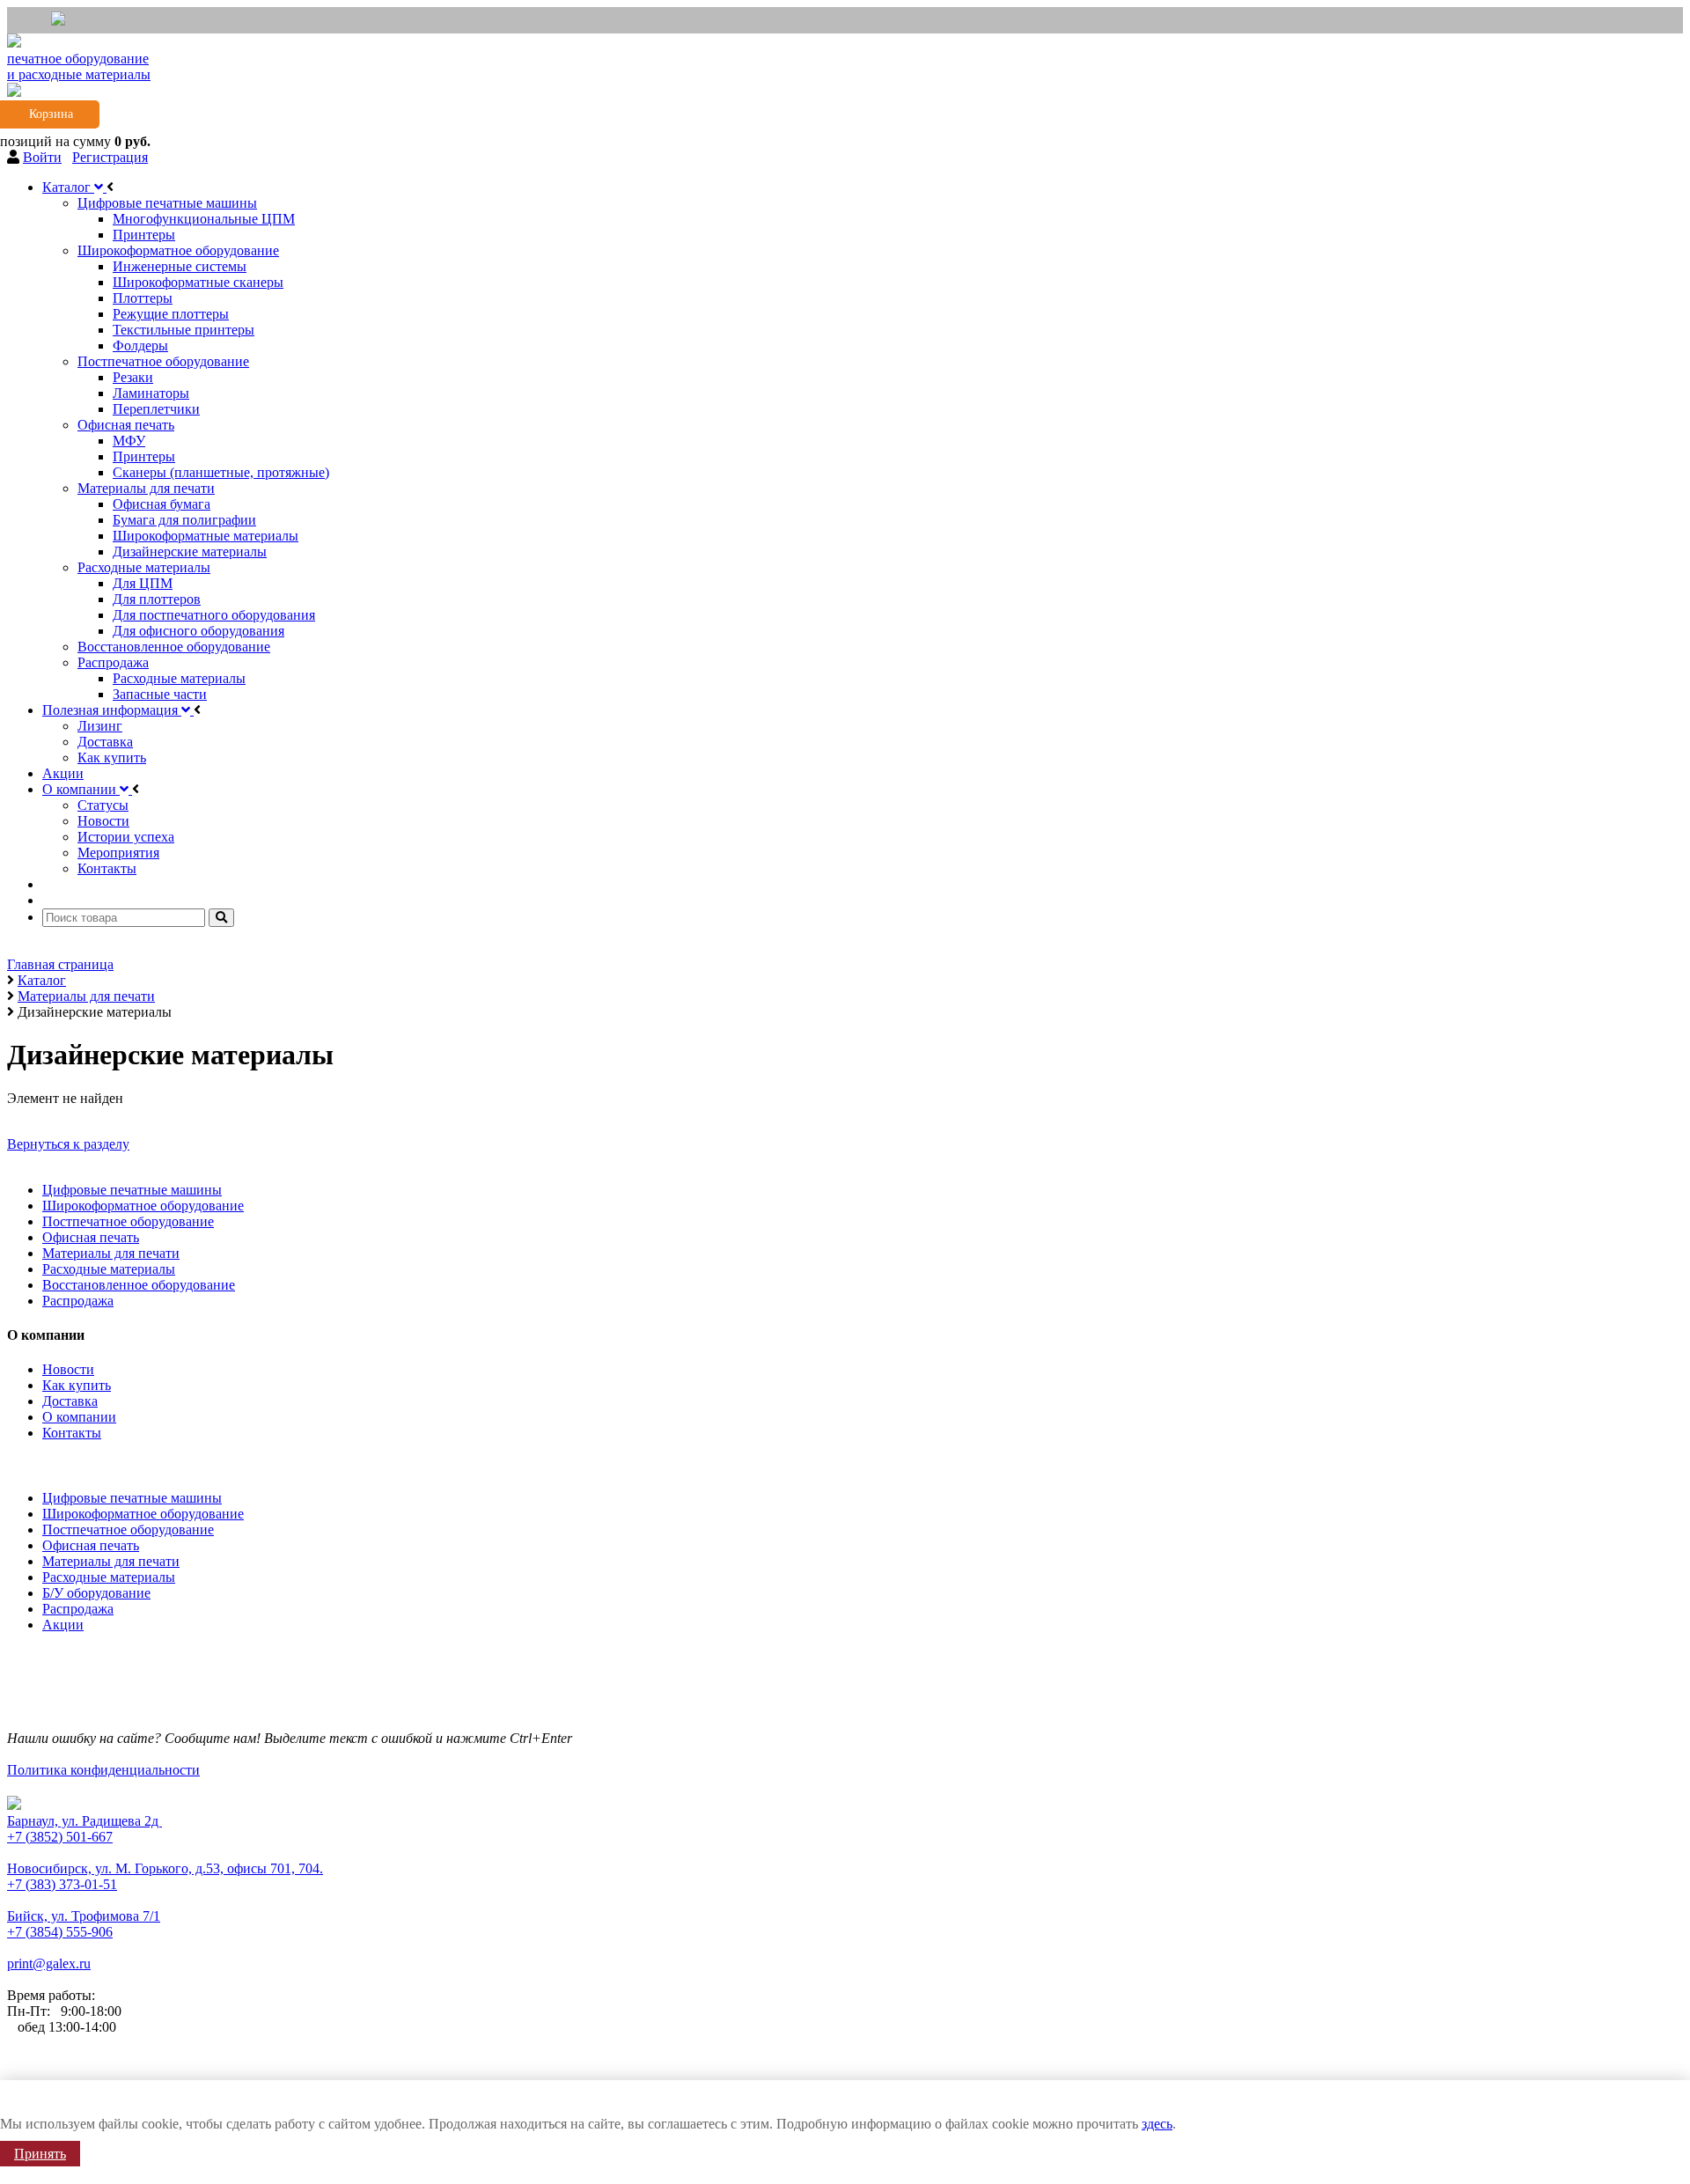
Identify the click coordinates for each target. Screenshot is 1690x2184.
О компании (79, 1417)
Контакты (72, 1433)
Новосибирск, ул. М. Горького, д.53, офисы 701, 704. (165, 1868)
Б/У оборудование (96, 1593)
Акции (63, 1625)
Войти (42, 157)
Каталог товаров (61, 1463)
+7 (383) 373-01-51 (62, 1884)
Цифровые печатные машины (132, 1190)
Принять (40, 2154)
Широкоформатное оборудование (143, 1206)
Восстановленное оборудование (139, 1285)
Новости (68, 1369)
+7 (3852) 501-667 (60, 1837)
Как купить (77, 1385)
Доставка (70, 1401)
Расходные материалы (109, 1269)
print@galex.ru (49, 1963)
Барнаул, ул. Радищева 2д (84, 1821)
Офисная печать (91, 1237)
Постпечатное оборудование (128, 1221)
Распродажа (78, 1301)
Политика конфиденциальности (103, 1770)
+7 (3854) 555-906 (60, 1932)
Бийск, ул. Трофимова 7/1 (84, 1916)
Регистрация (110, 157)
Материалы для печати (111, 1253)
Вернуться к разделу (68, 1144)
